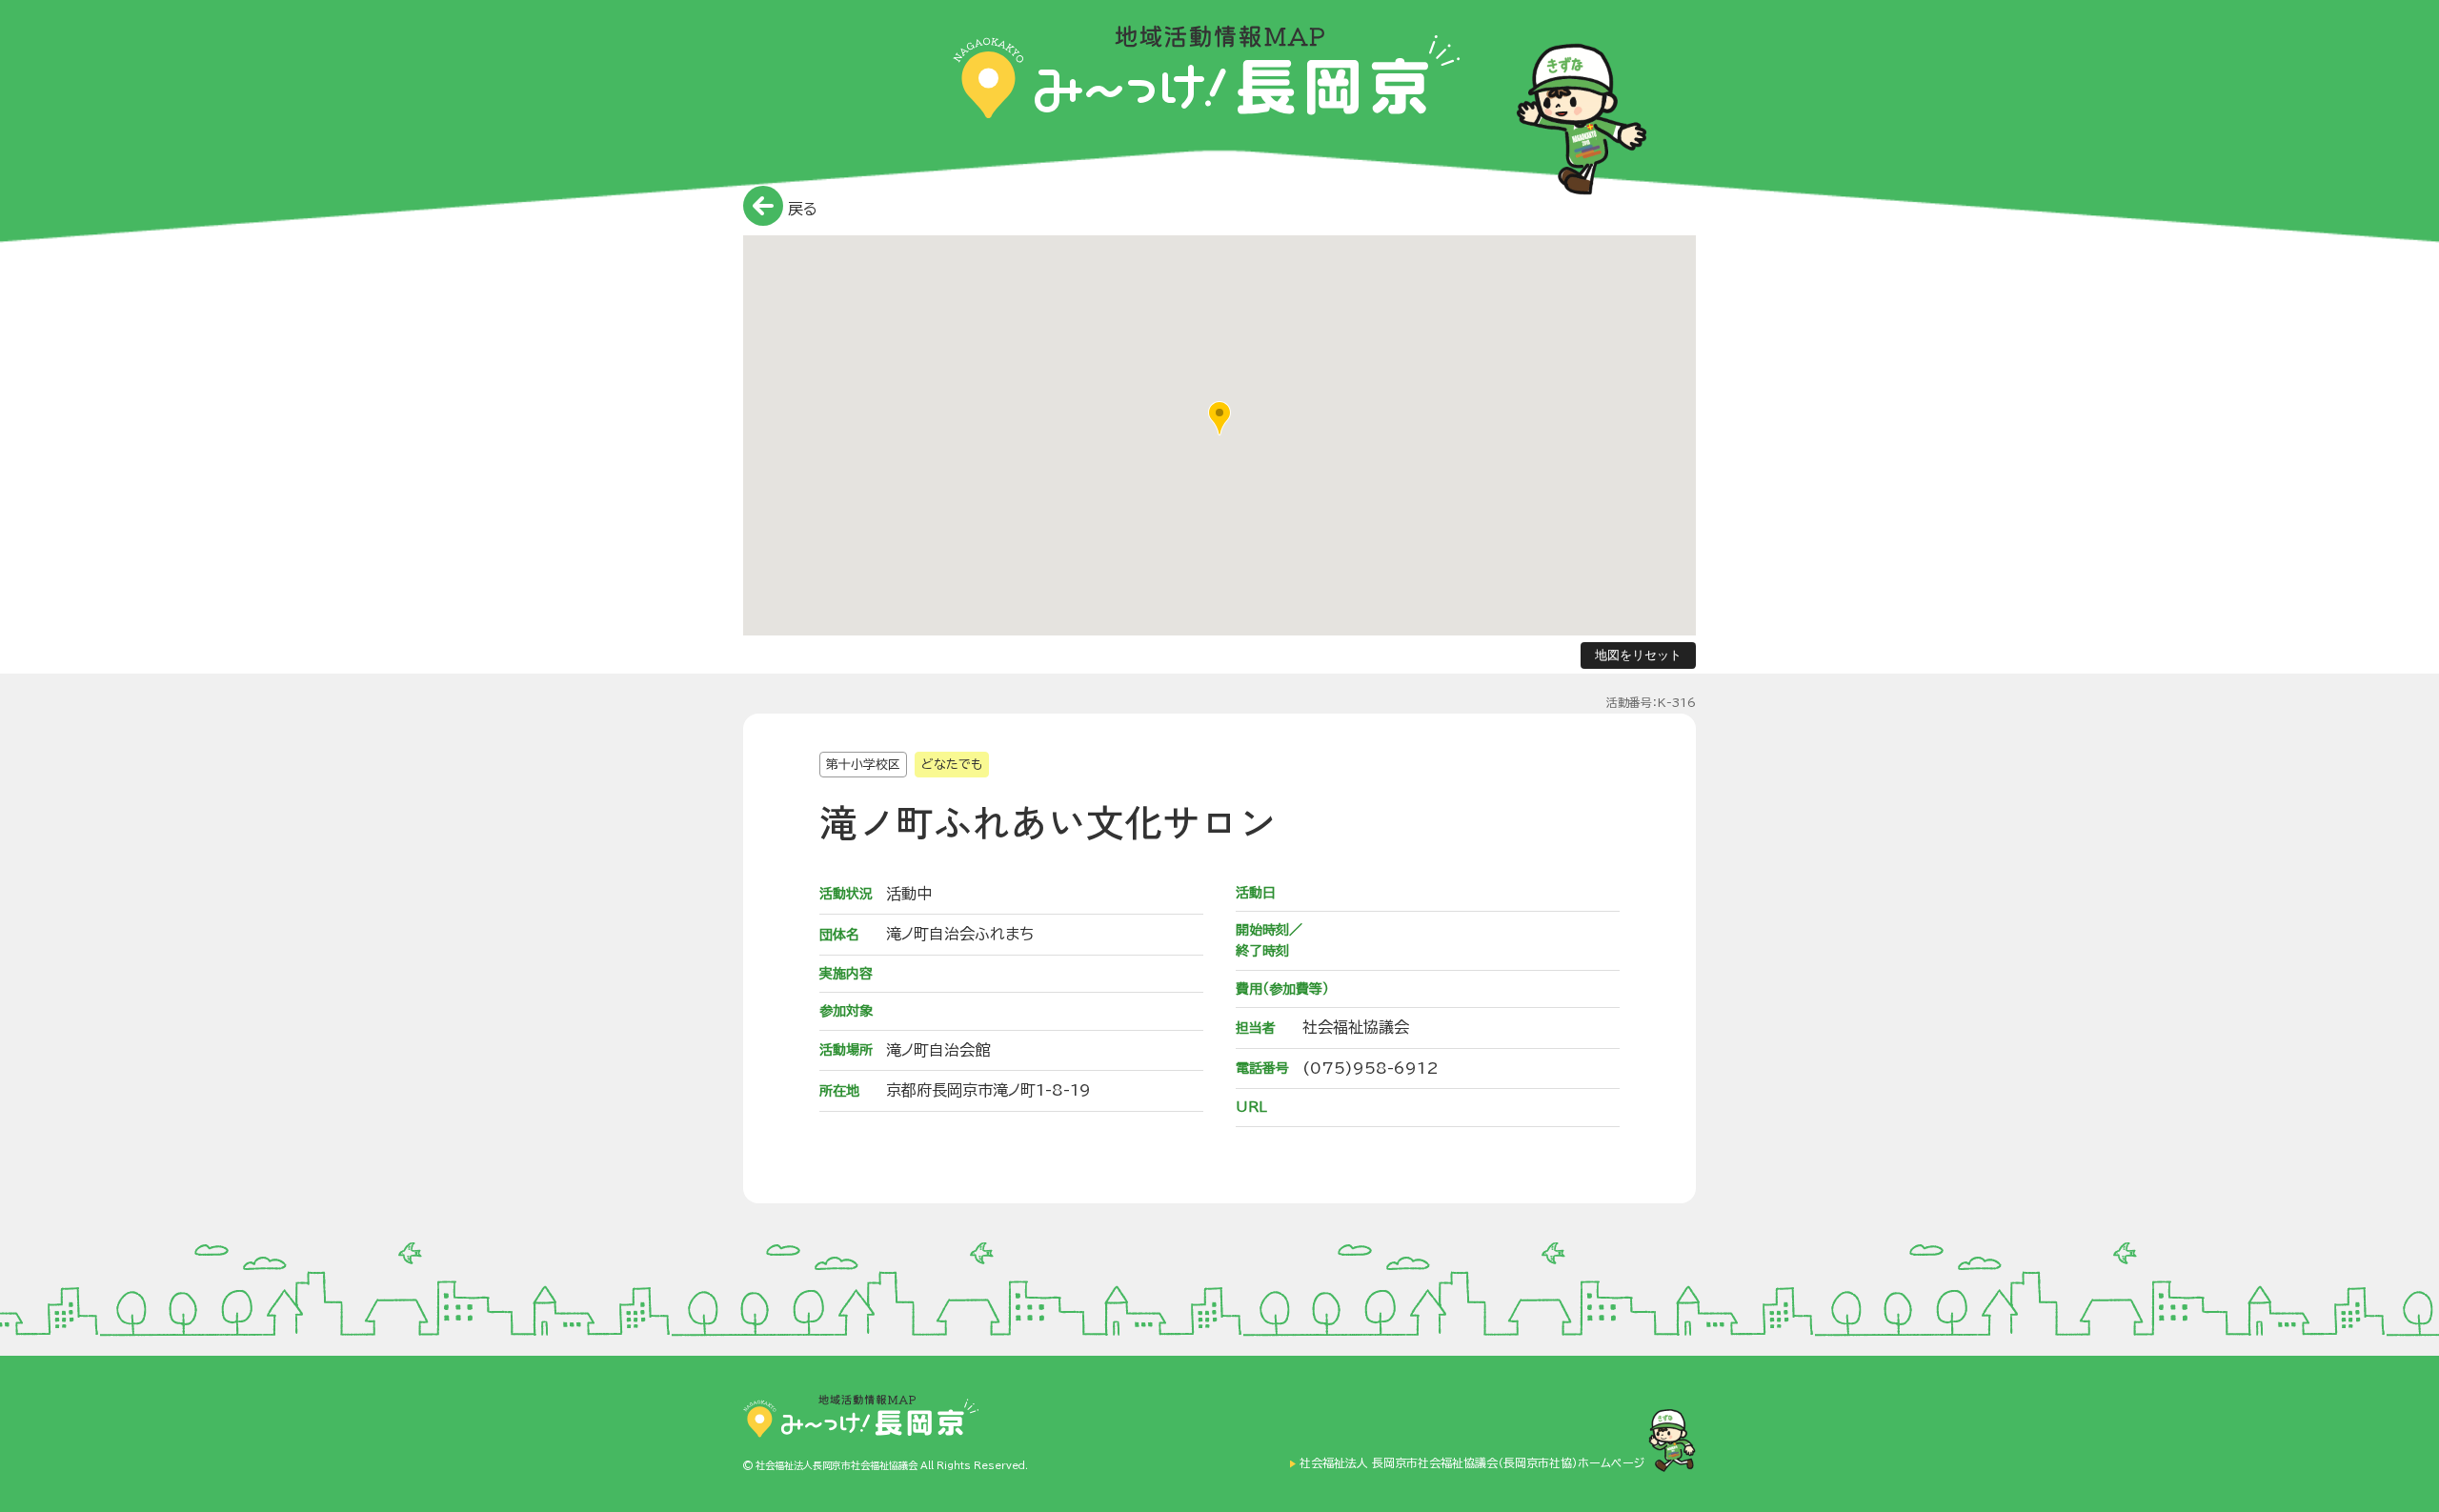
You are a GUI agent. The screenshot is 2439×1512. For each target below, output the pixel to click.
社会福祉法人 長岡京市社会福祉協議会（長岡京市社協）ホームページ (1472, 1463)
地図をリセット (1638, 655)
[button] (1219, 418)
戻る (800, 209)
